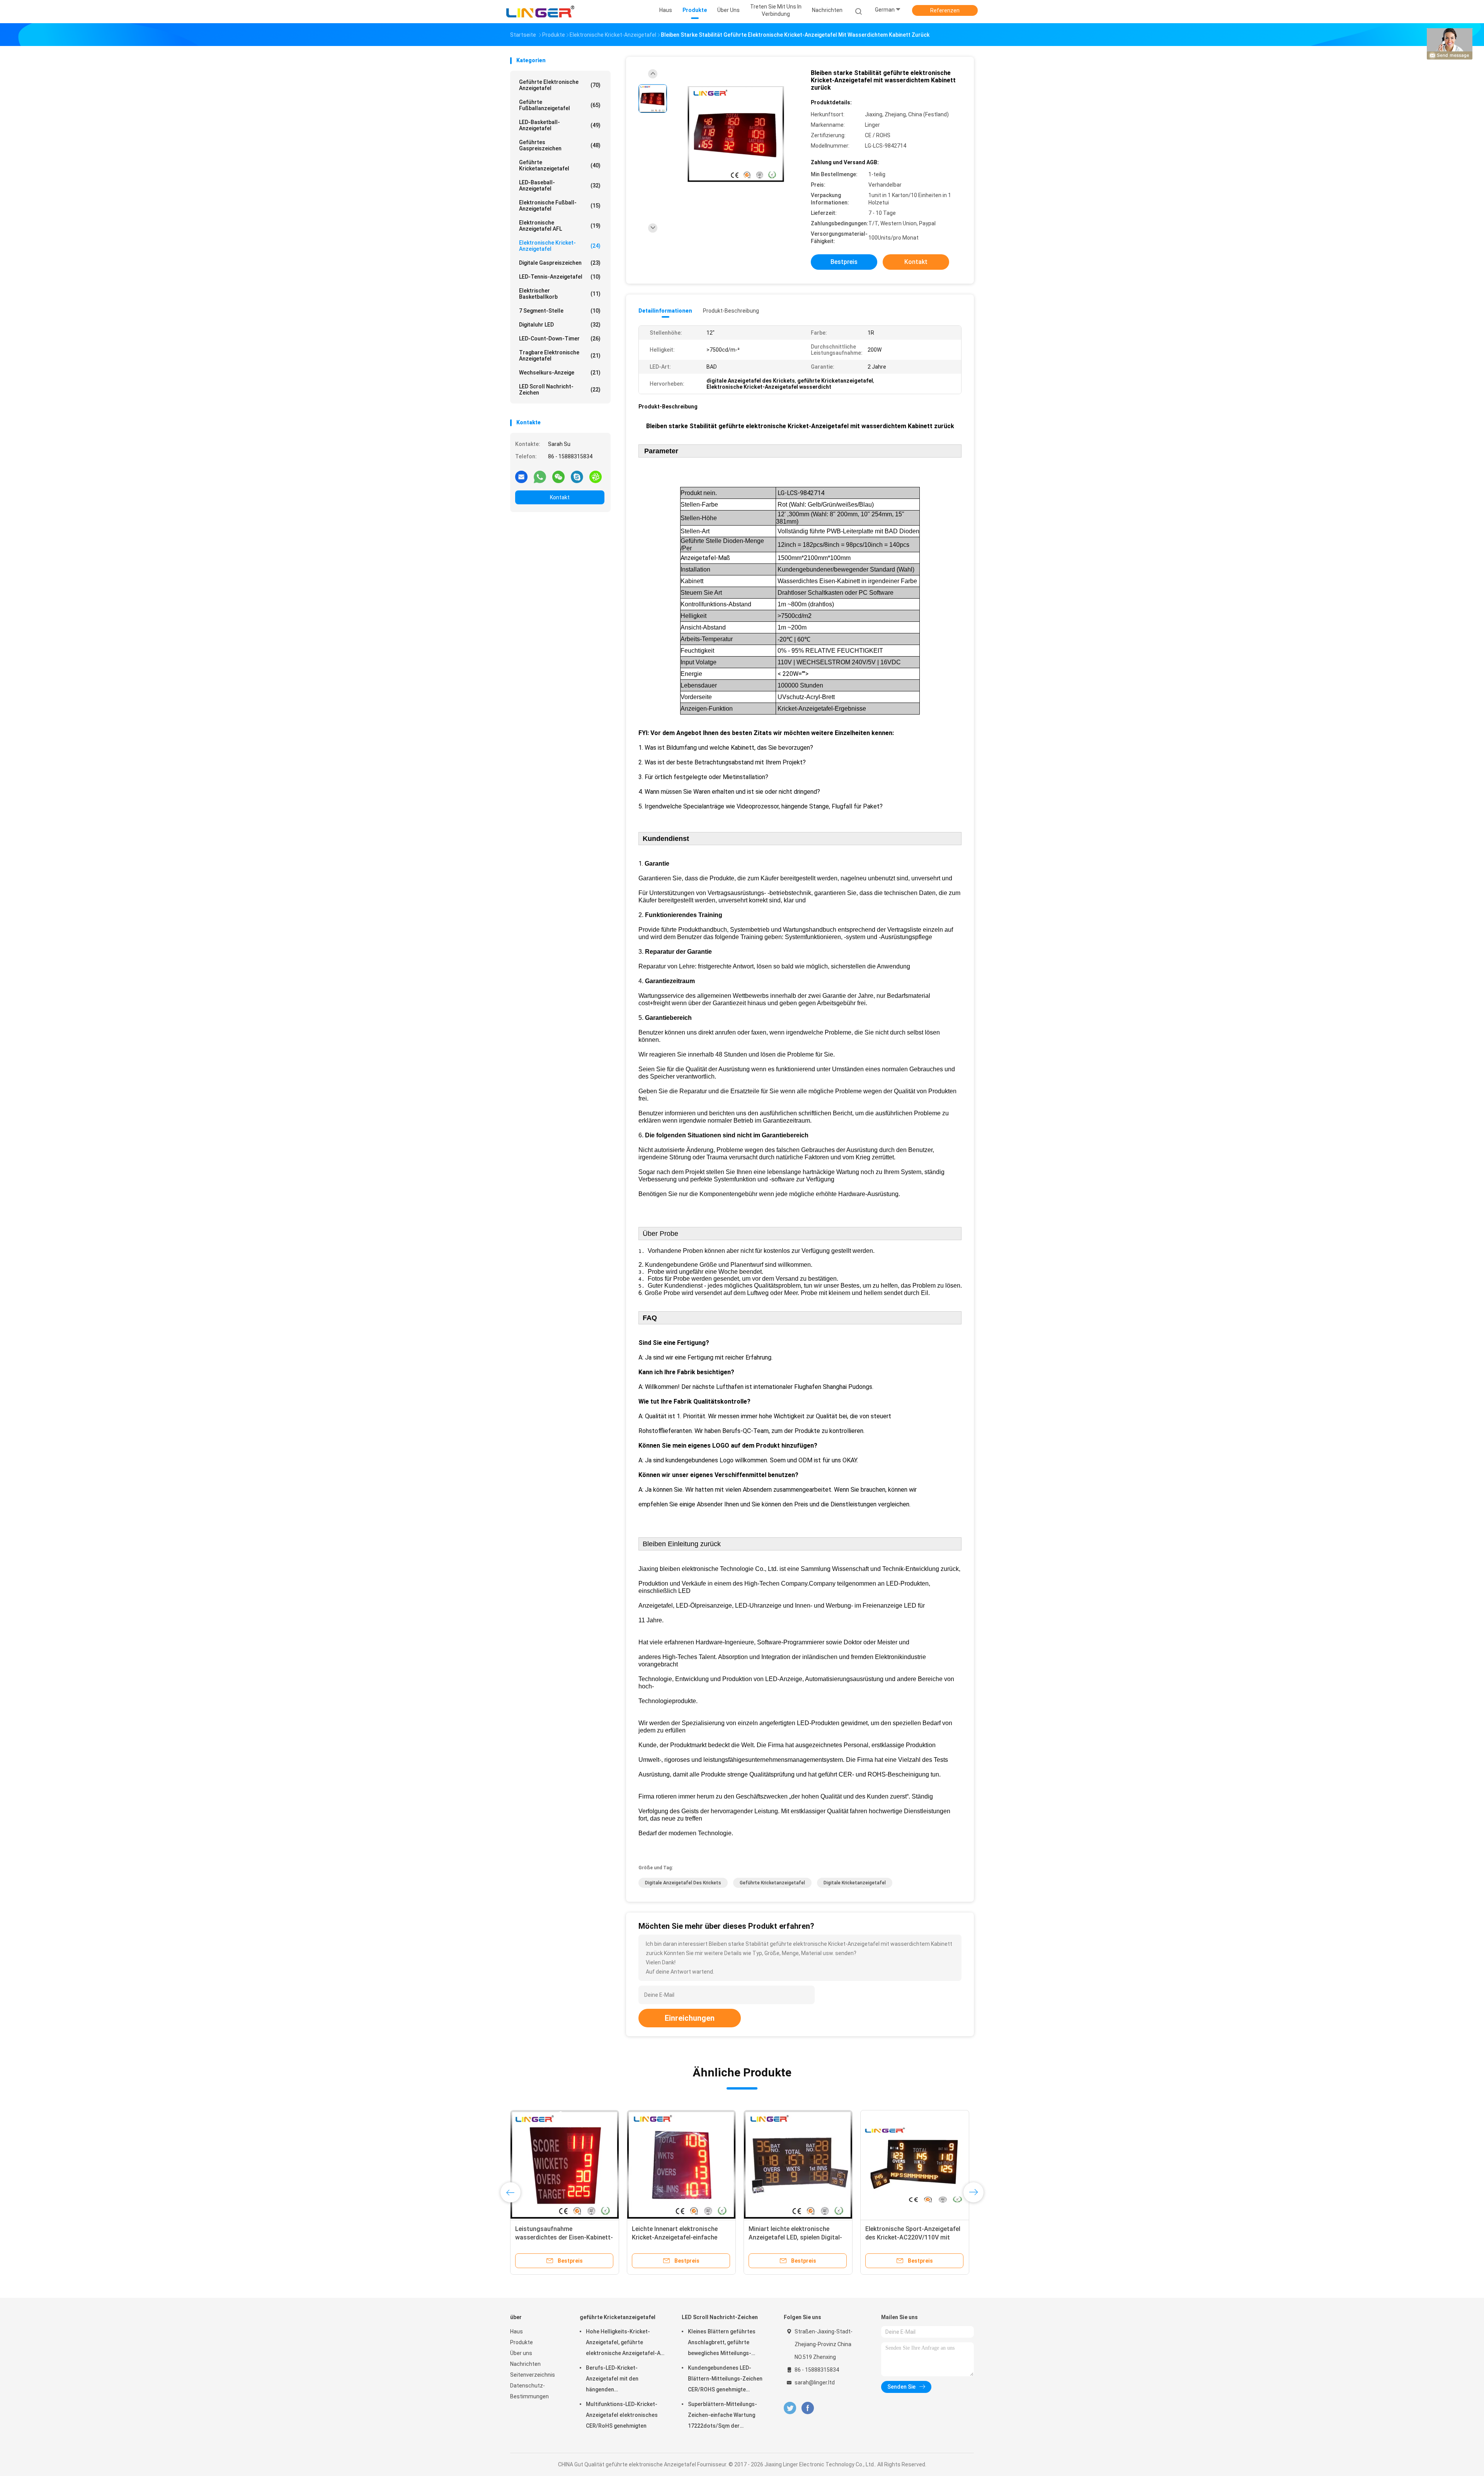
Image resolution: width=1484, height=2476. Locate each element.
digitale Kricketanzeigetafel (855, 1883)
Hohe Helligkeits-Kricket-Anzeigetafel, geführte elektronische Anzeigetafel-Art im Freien (625, 2343)
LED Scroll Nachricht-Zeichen (560, 390)
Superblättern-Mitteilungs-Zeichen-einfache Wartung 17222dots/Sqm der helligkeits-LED (722, 2416)
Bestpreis (844, 262)
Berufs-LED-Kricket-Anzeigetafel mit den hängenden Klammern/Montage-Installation (613, 2380)
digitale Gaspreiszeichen (560, 263)
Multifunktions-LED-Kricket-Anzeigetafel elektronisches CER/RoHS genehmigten (622, 2415)
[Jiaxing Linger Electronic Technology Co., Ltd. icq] (596, 476)
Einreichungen (690, 2018)
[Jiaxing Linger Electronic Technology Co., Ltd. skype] (577, 476)
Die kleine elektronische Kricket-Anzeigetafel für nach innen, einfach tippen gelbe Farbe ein (793, 2237)
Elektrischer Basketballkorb (560, 294)
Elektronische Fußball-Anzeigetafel (560, 206)
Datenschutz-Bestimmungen (529, 2391)
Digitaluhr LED (560, 325)
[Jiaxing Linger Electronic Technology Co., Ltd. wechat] (558, 476)
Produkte (522, 2342)
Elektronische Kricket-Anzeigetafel (560, 246)
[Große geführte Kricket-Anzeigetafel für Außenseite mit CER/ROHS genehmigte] (915, 2165)
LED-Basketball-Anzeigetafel (560, 125)
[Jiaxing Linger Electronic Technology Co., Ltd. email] (521, 476)
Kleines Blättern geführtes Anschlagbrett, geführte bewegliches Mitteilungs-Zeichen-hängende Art (722, 2343)
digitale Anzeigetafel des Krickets (683, 1883)
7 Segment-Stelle (560, 311)
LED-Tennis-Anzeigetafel (560, 277)
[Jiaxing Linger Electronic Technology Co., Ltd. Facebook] (808, 2408)
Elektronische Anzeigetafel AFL (560, 226)
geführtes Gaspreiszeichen (560, 145)
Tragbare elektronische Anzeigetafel (560, 356)
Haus (517, 2331)
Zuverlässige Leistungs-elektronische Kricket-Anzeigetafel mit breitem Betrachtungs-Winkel (564, 2237)
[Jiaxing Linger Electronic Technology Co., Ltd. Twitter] (790, 2408)
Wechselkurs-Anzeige (560, 373)
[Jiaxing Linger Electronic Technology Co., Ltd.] (540, 12)
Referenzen (945, 10)
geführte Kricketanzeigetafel (560, 165)
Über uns (521, 2353)
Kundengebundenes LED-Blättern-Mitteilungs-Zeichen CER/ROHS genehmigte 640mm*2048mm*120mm (725, 2380)
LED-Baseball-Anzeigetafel (560, 185)
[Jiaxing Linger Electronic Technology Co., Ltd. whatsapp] (540, 476)
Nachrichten (525, 2364)
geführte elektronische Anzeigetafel (560, 85)
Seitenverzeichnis (533, 2375)
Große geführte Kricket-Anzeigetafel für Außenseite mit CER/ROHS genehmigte (911, 2237)
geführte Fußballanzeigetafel (560, 105)
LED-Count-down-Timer (560, 339)
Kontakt (560, 497)
